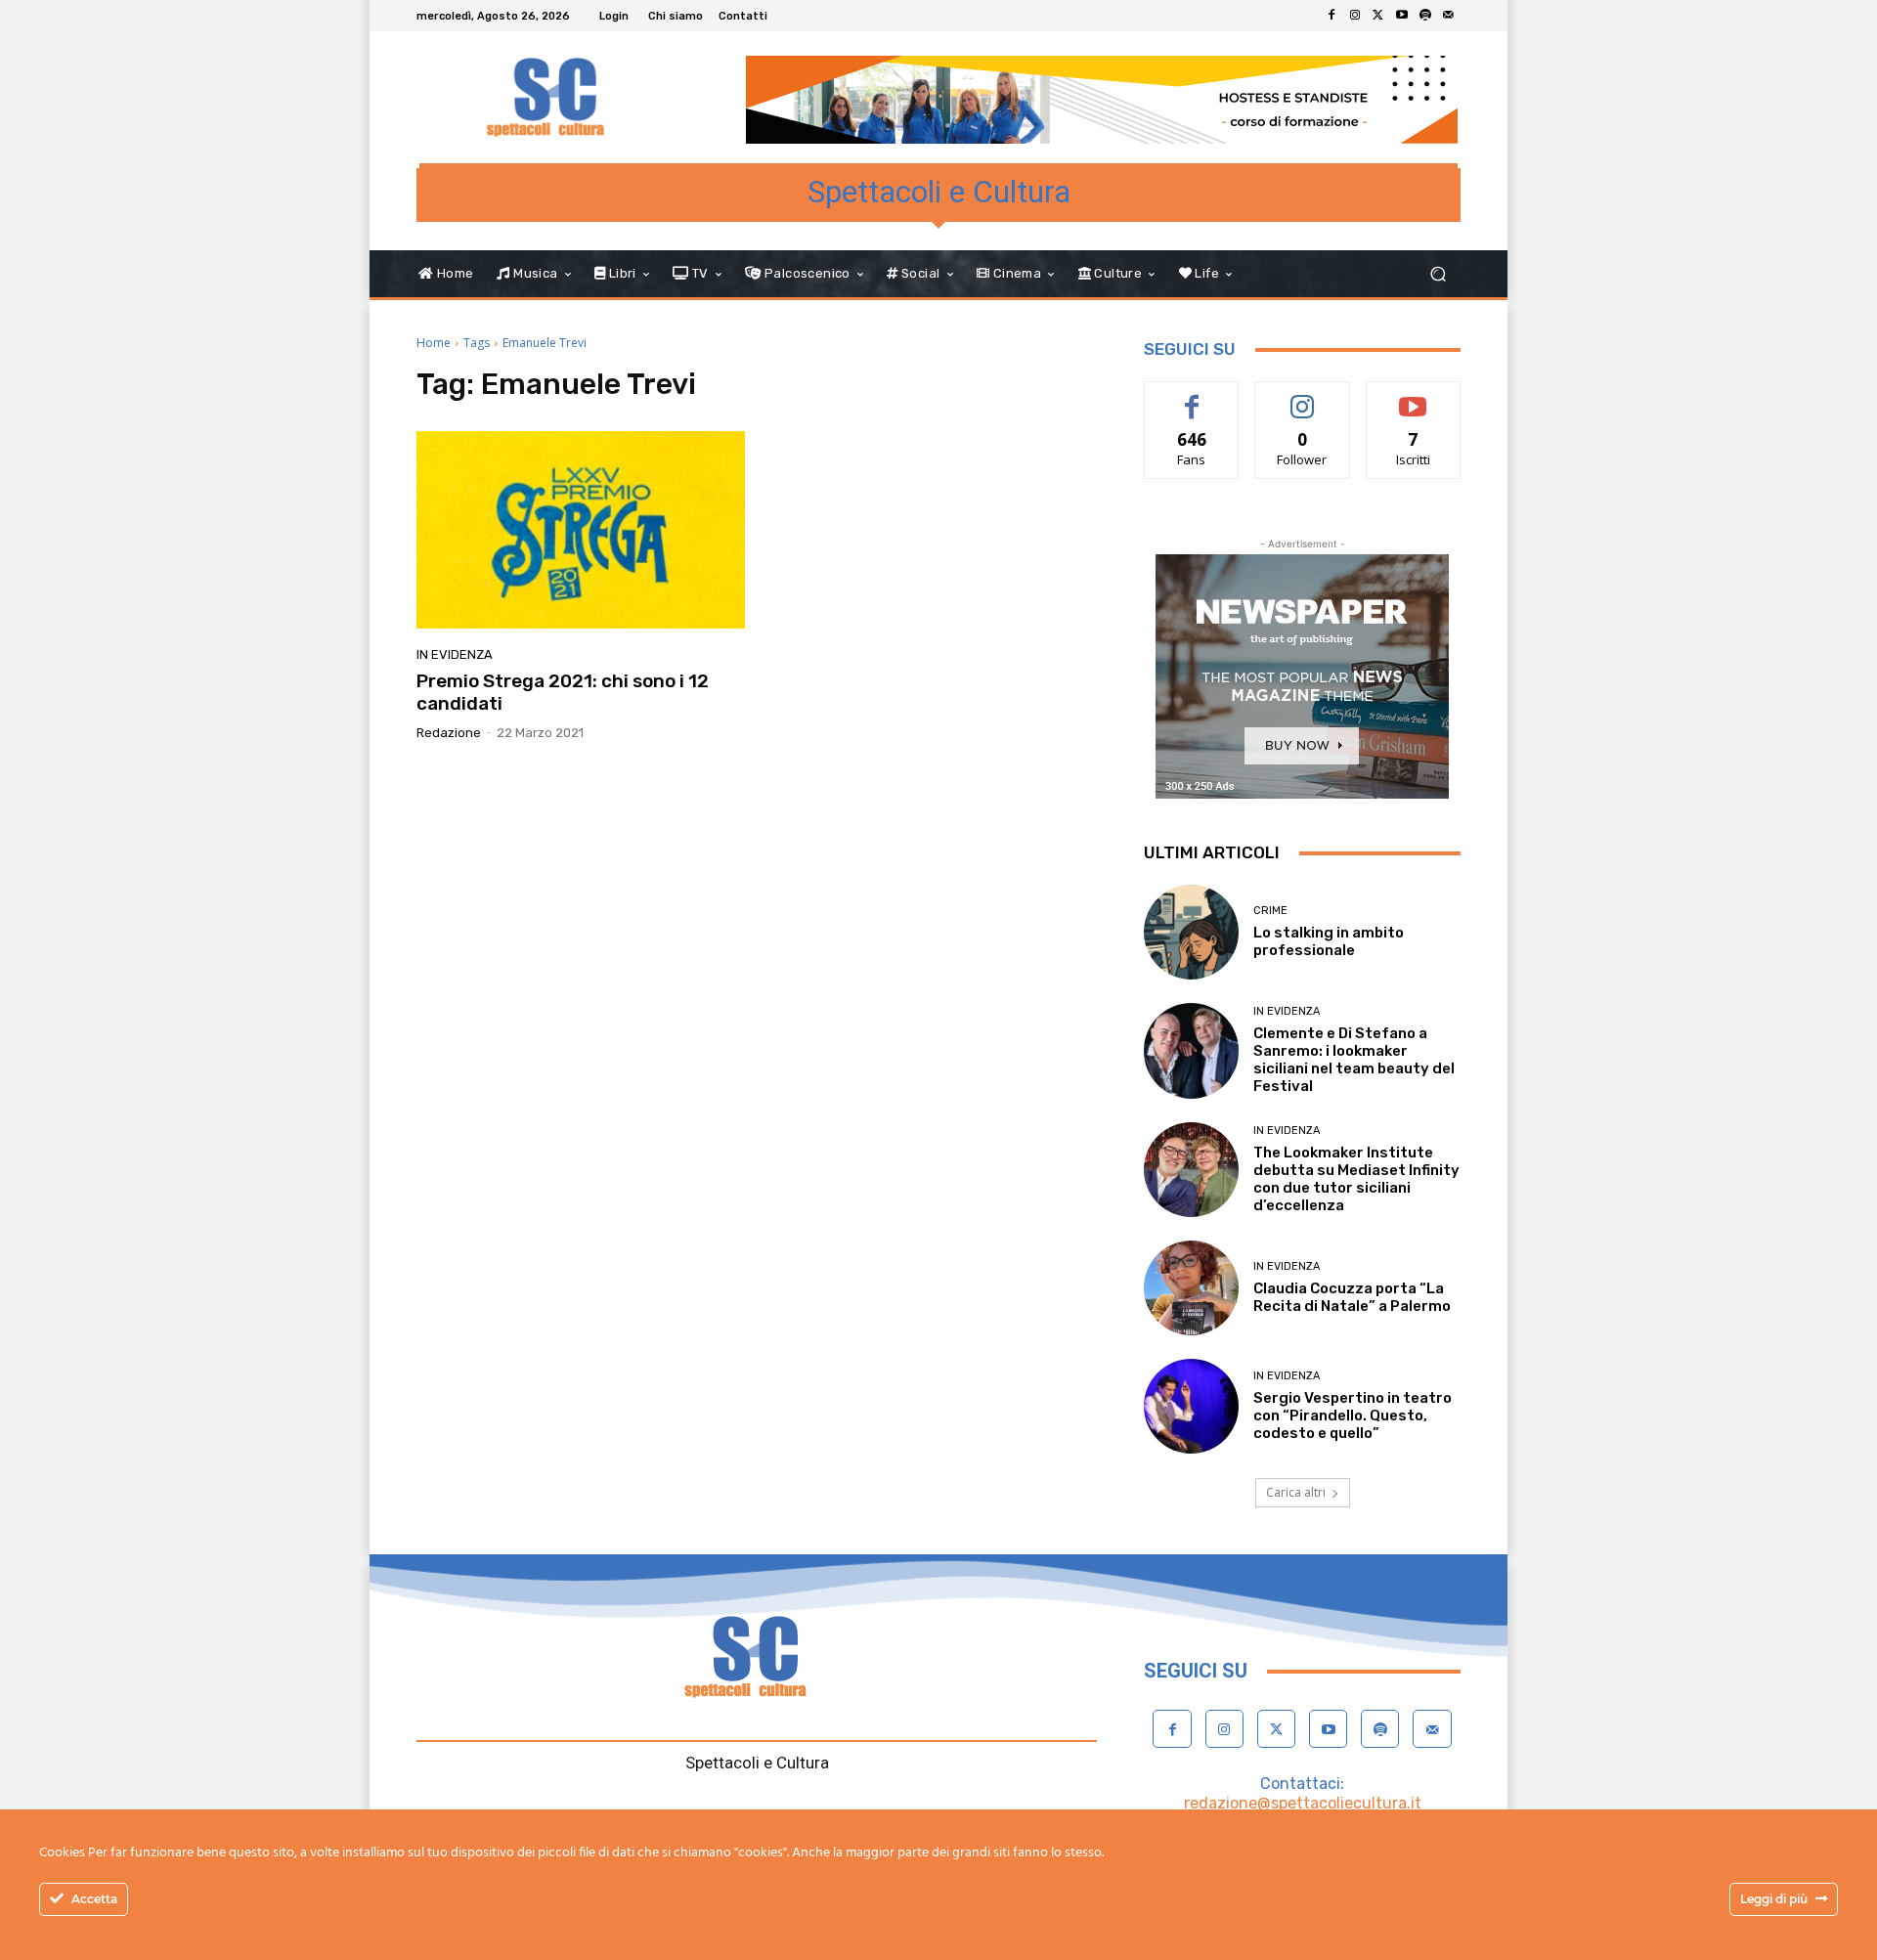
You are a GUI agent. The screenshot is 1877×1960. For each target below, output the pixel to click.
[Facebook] (1331, 16)
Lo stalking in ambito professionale (1329, 941)
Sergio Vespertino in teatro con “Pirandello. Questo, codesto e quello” (1353, 1416)
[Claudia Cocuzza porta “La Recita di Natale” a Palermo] (1191, 1288)
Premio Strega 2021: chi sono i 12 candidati (563, 692)
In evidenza (455, 654)
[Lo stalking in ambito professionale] (1191, 932)
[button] (1438, 274)
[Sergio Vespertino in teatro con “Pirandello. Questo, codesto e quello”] (1191, 1406)
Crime (1270, 911)
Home (434, 343)
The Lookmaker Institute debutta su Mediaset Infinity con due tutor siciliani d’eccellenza (1356, 1179)
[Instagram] (1355, 16)
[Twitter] (1378, 16)
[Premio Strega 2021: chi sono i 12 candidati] (581, 530)
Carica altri (1296, 1492)
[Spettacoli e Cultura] (557, 97)
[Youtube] (1402, 16)
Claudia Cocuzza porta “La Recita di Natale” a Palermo (1352, 1297)
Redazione (449, 733)
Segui (1303, 396)
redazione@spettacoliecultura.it (1303, 1803)
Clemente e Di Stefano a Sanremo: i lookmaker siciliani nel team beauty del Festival (1354, 1060)
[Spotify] (1425, 16)
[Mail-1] (1449, 16)
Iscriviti (1413, 396)
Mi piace (1192, 396)
